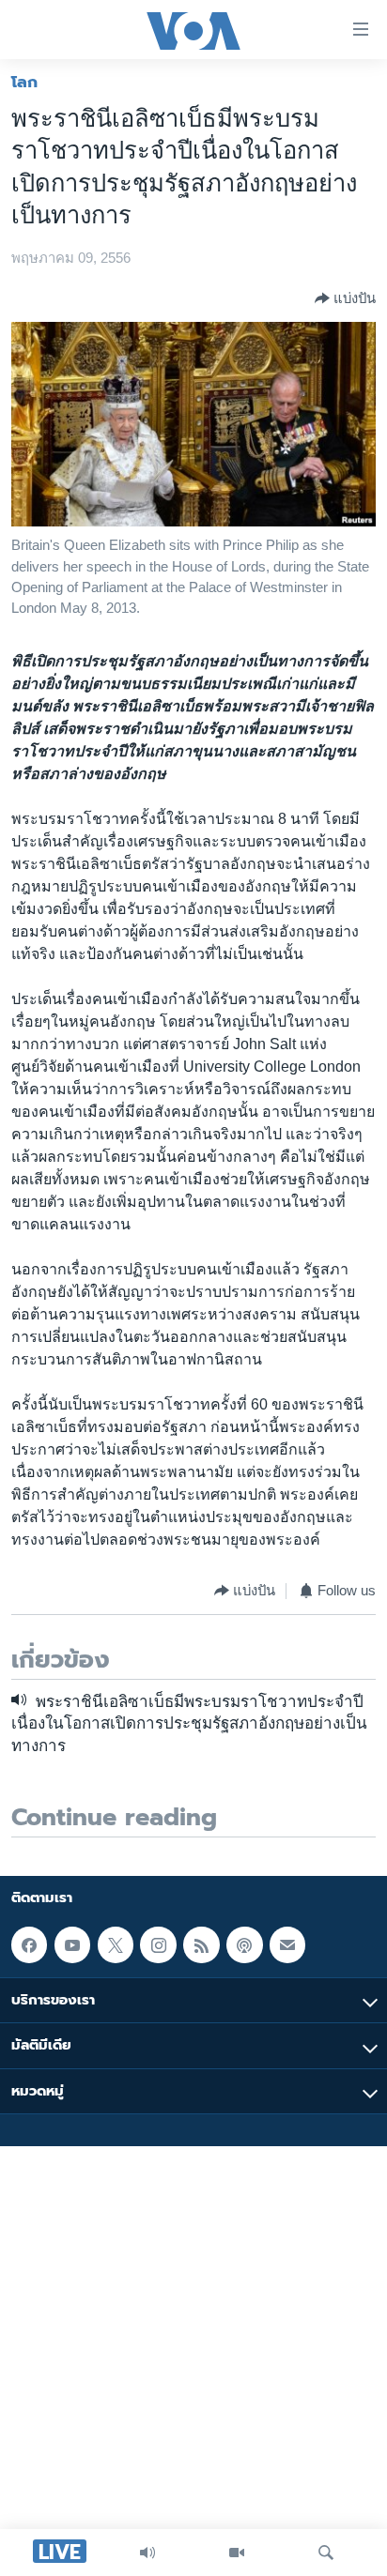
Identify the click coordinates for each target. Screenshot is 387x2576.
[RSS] (201, 1944)
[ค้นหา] (326, 2553)
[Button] (345, 298)
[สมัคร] (287, 1944)
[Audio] (147, 2553)
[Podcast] (244, 1944)
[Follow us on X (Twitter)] (116, 1944)
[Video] (237, 2553)
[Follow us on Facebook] (29, 1944)
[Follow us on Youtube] (72, 1944)
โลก (24, 82)
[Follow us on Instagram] (158, 1944)
